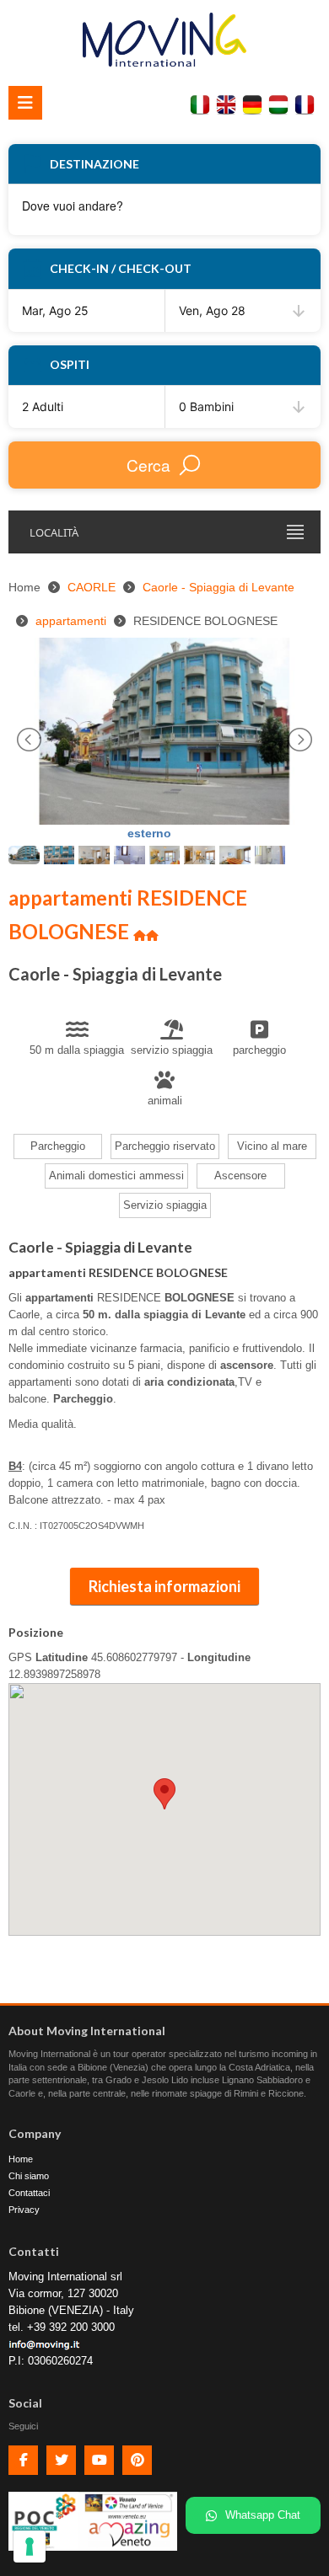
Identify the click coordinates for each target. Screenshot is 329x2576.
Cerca (148, 465)
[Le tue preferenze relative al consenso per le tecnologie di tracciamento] (30, 2547)
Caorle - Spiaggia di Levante (218, 587)
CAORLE (92, 587)
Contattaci (29, 2193)
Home (21, 2159)
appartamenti (71, 621)
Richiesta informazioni (164, 1586)
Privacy (24, 2210)
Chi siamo (29, 2176)
